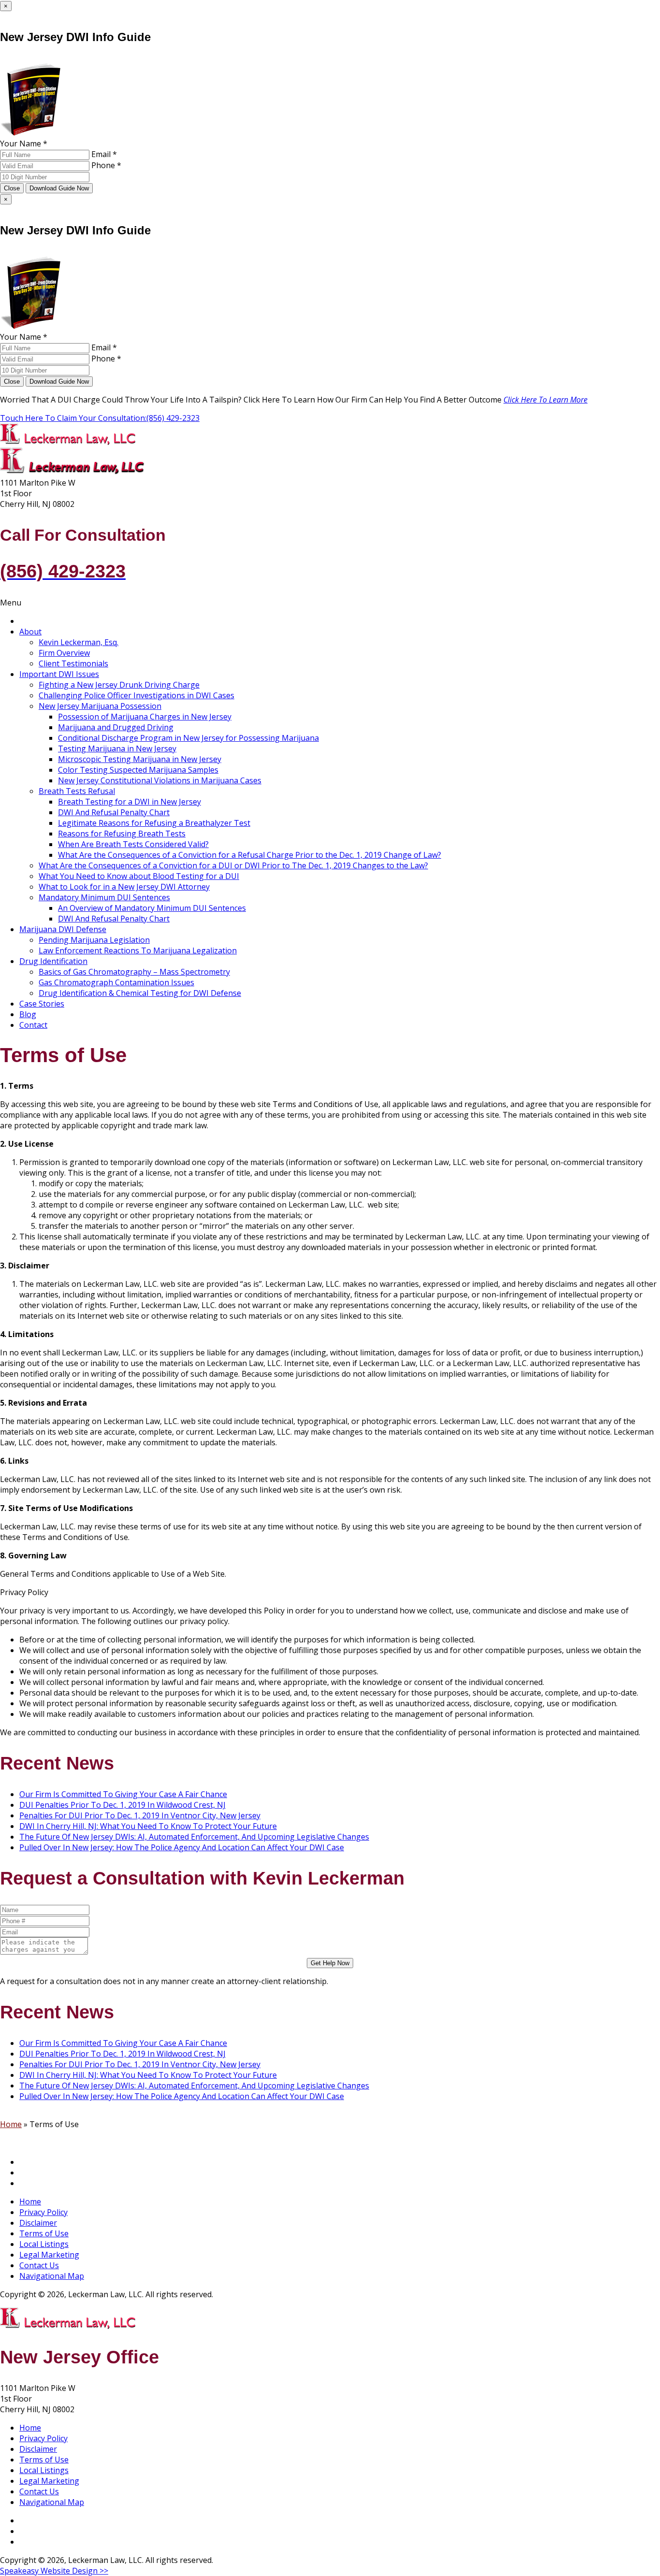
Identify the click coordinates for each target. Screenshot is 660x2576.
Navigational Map (52, 2276)
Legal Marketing (49, 2255)
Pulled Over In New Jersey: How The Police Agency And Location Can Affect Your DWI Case (182, 1847)
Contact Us (39, 2265)
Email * (104, 154)
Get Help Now (330, 1963)
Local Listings (44, 2244)
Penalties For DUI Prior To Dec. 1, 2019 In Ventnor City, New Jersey (140, 1815)
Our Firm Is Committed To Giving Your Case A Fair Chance (123, 1794)
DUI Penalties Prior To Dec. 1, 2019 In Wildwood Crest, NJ (122, 1805)
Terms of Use (44, 2233)
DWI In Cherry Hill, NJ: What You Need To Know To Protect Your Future (148, 1826)
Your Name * (24, 144)
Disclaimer (38, 2223)
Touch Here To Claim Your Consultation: (100, 418)
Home (11, 2124)
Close (12, 188)
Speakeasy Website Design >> (54, 2571)
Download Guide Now (59, 188)
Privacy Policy (43, 2212)
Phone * (106, 165)
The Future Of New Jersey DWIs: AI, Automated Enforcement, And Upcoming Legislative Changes (194, 1837)
